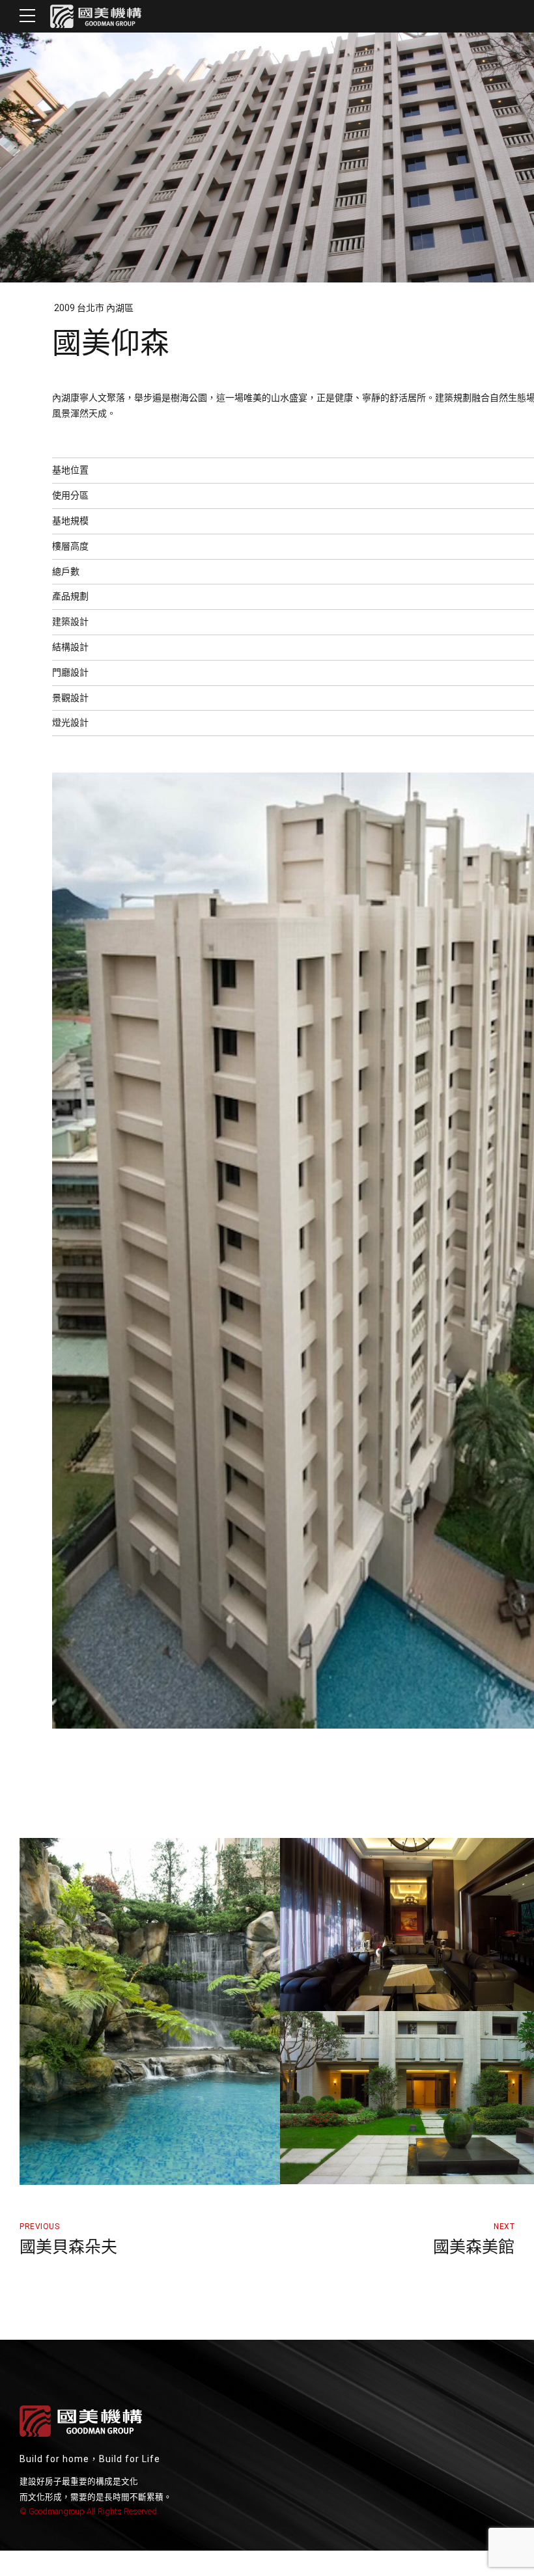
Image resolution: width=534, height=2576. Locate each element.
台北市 (91, 308)
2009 (63, 308)
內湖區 (120, 308)
